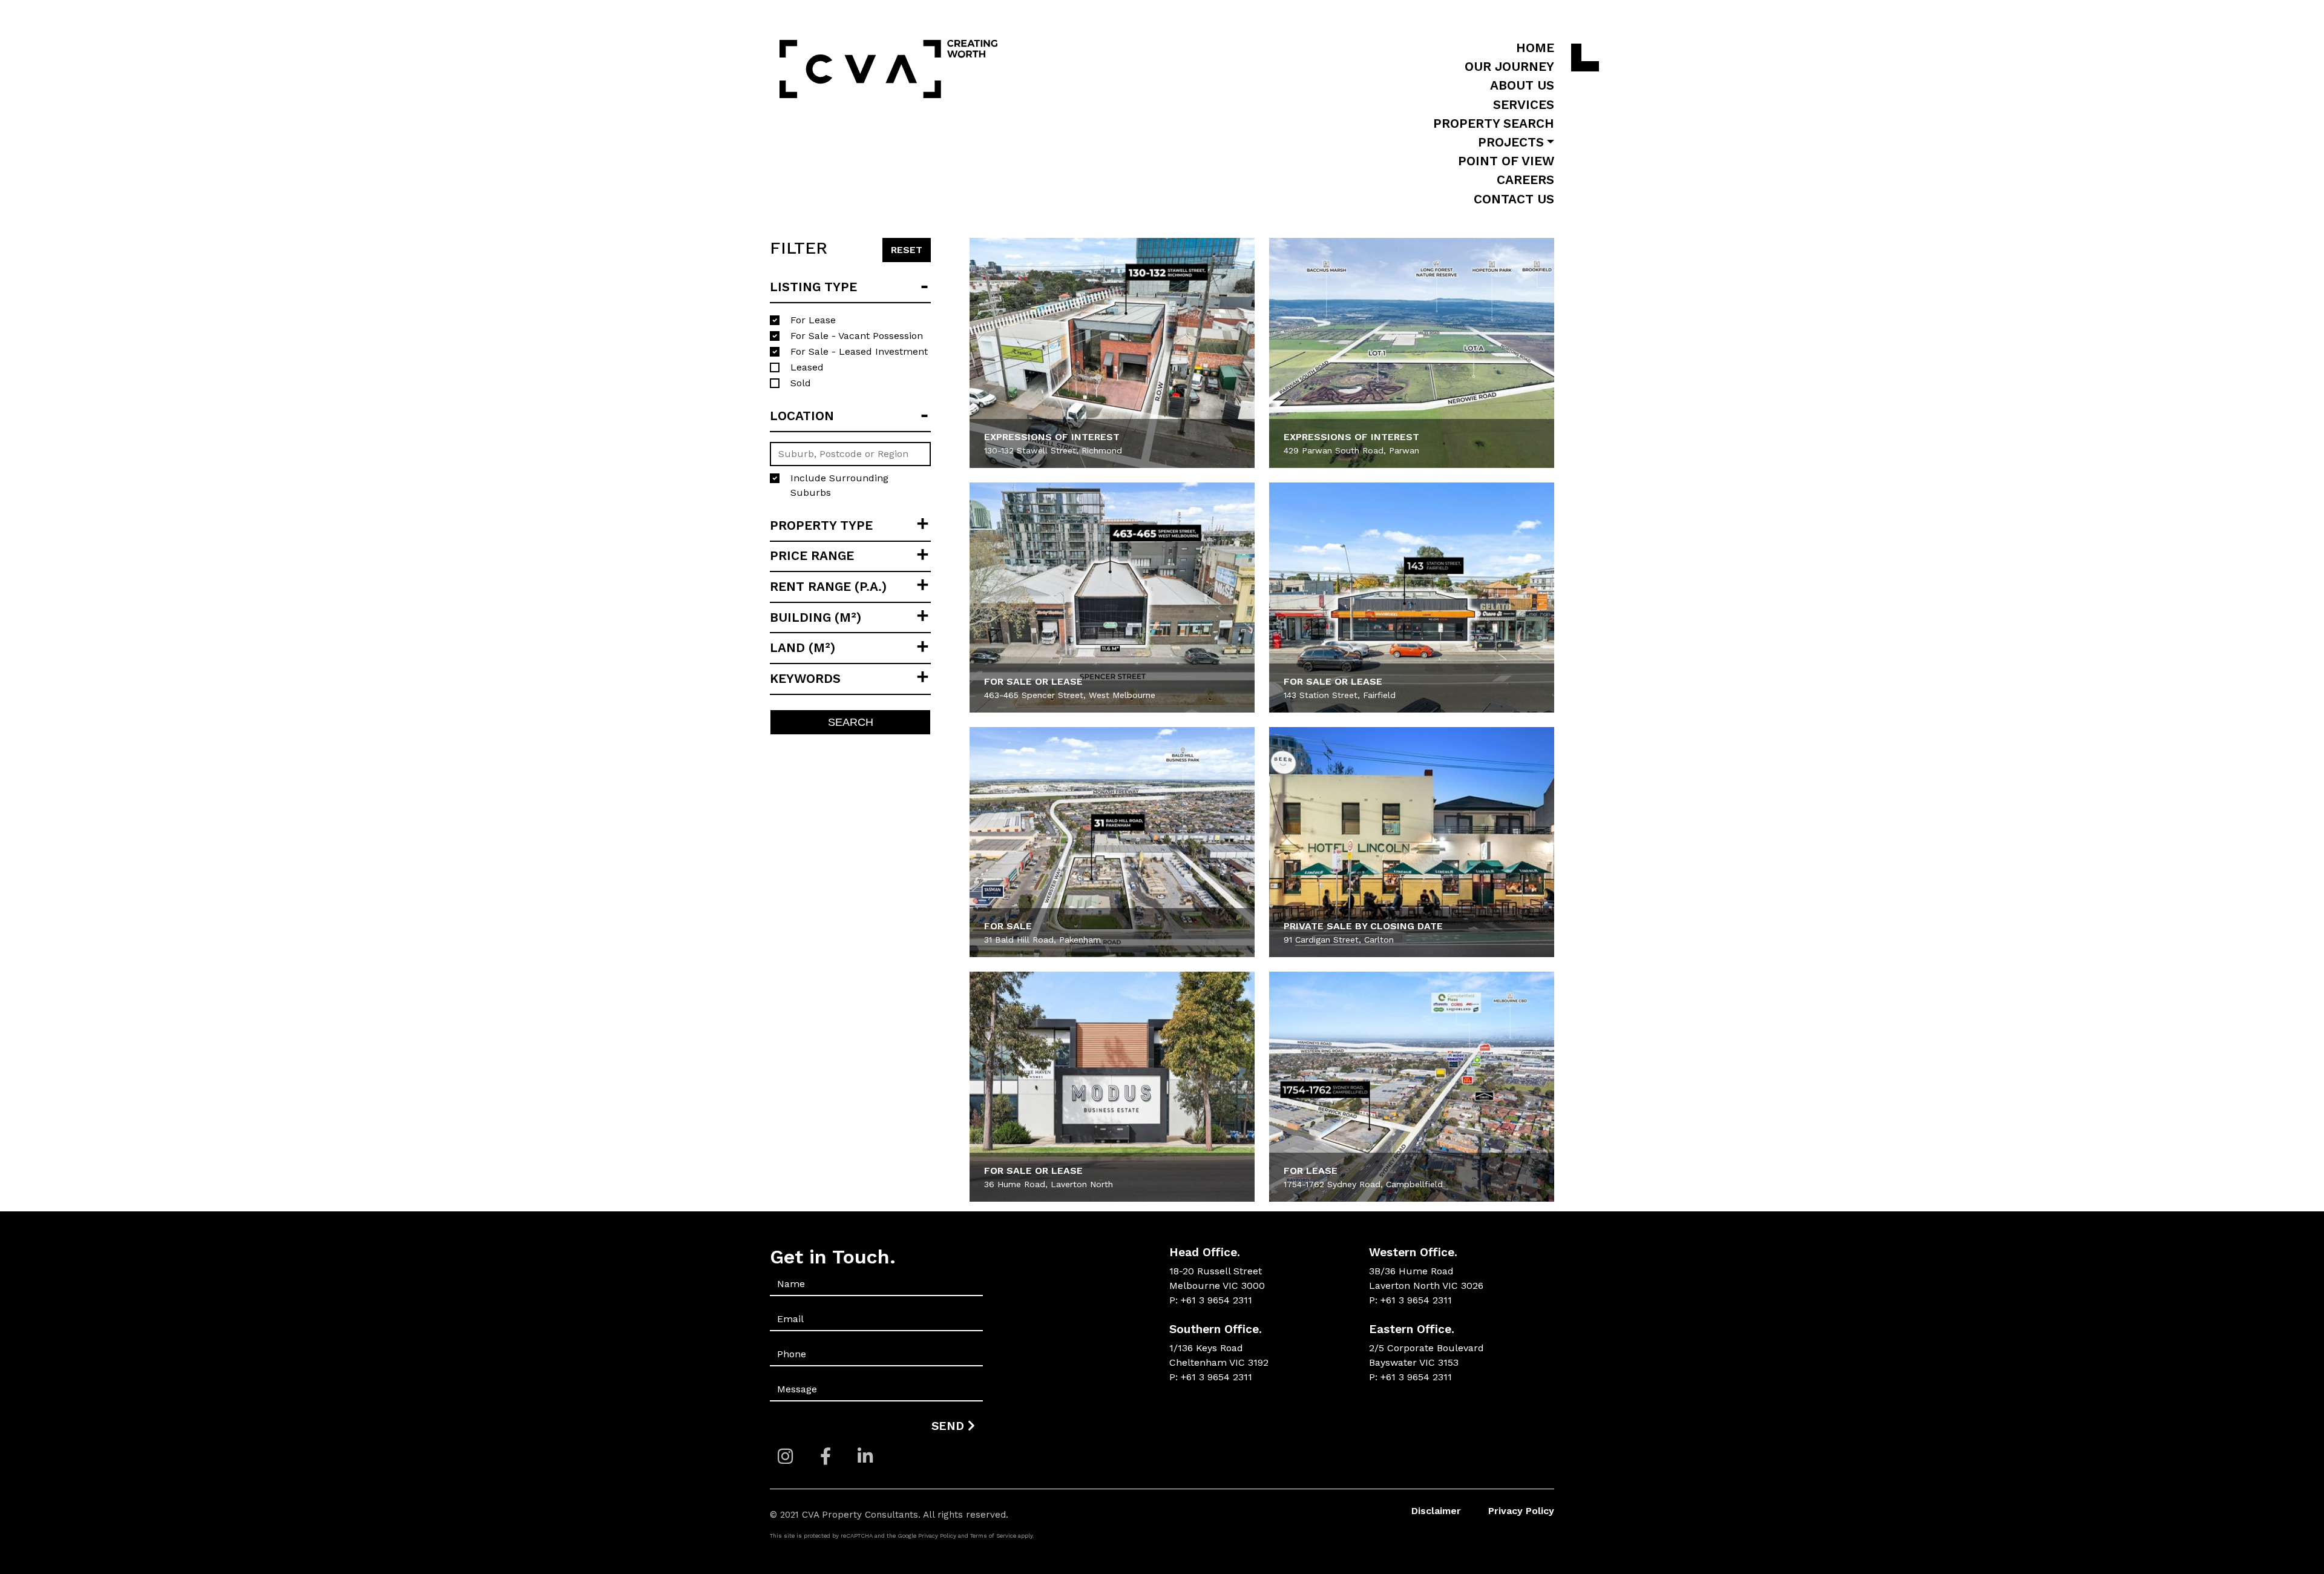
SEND (950, 1426)
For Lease (813, 320)
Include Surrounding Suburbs (839, 485)
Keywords (805, 679)
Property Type (821, 525)
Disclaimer (1436, 1511)
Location (802, 416)
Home (1535, 48)
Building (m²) (816, 617)
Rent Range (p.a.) (828, 587)
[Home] (888, 72)
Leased (807, 367)
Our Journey (1509, 67)
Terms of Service (993, 1536)
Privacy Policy (1521, 1511)
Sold (801, 383)
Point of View (1506, 161)
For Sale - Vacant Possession (857, 336)
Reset (907, 250)
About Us (1522, 85)
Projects (1511, 142)
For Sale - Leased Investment (859, 351)
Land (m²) (803, 648)
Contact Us (1514, 199)
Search (851, 722)
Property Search (1494, 123)
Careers (1525, 180)
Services (1524, 105)
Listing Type (813, 287)
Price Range (812, 556)
